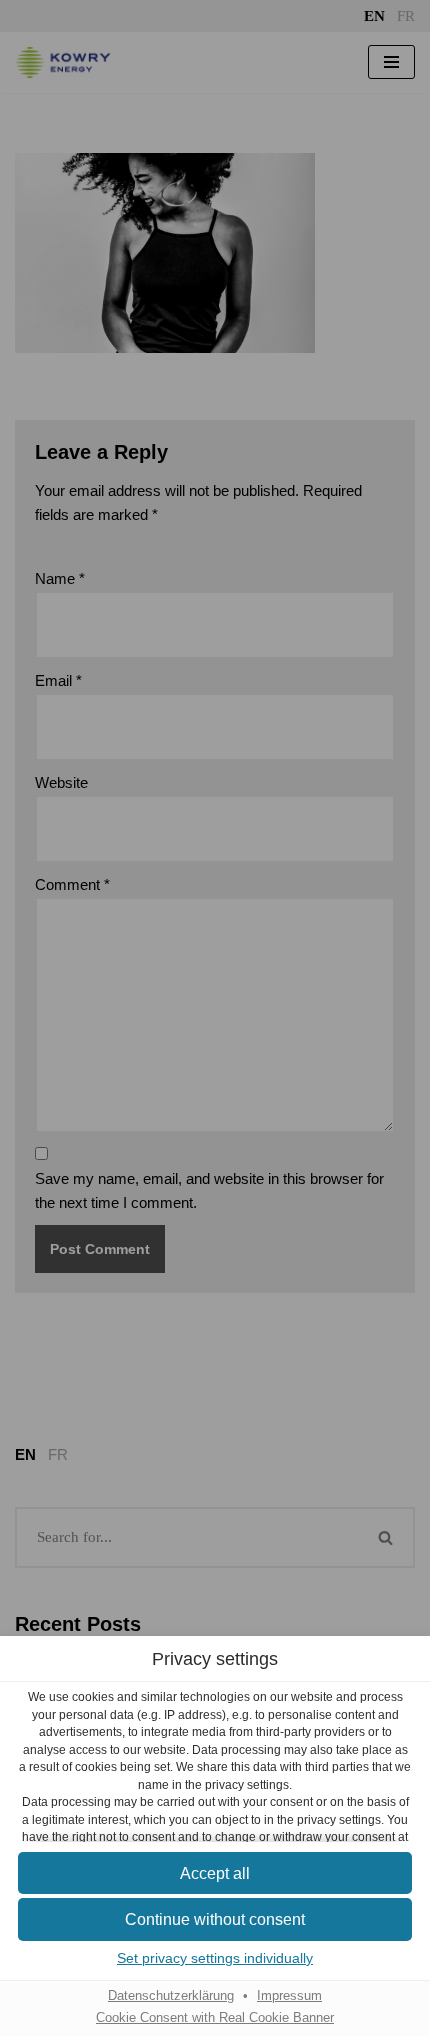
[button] (215, 1873)
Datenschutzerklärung (171, 1996)
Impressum (289, 1996)
